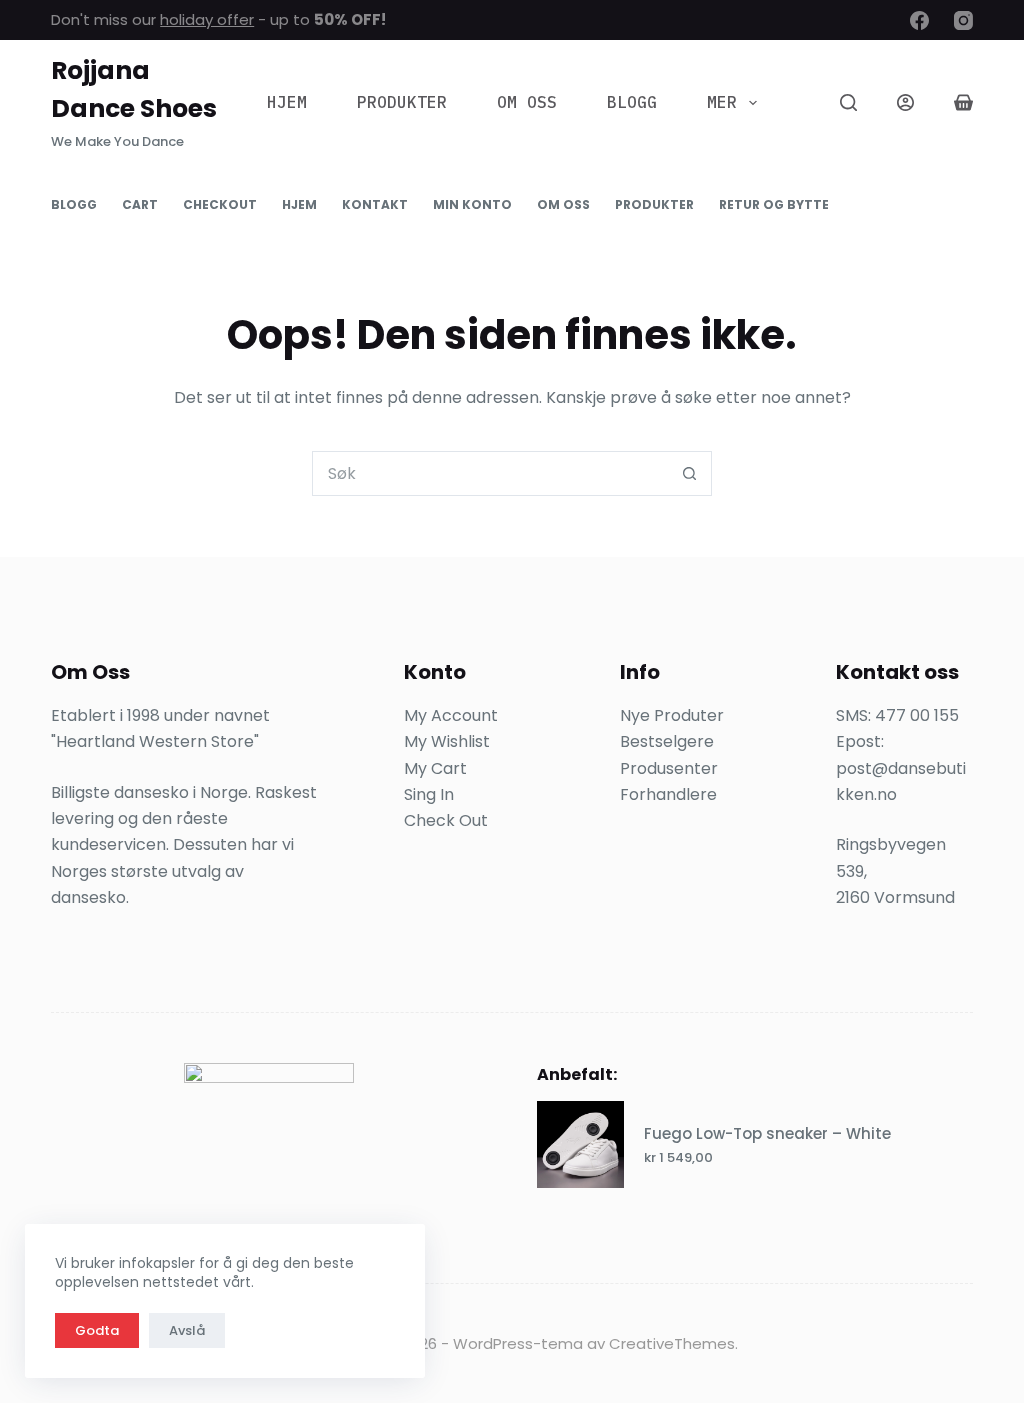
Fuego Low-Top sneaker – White (767, 1133)
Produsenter (669, 768)
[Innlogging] (905, 102)
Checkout (220, 204)
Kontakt (375, 204)
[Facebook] (919, 20)
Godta (97, 1330)
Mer (722, 102)
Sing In (429, 794)
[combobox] (490, 473)
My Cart (435, 768)
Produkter (402, 102)
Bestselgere (667, 741)
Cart (140, 204)
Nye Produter (672, 715)
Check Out (446, 820)
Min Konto (472, 204)
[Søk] (848, 102)
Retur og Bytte (774, 204)
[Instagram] (963, 20)
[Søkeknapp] (689, 473)
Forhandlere (668, 794)
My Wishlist (447, 741)
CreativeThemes (672, 1343)
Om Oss (527, 102)
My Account (451, 715)
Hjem (287, 102)
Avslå (187, 1330)
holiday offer (207, 19)
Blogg (632, 102)
